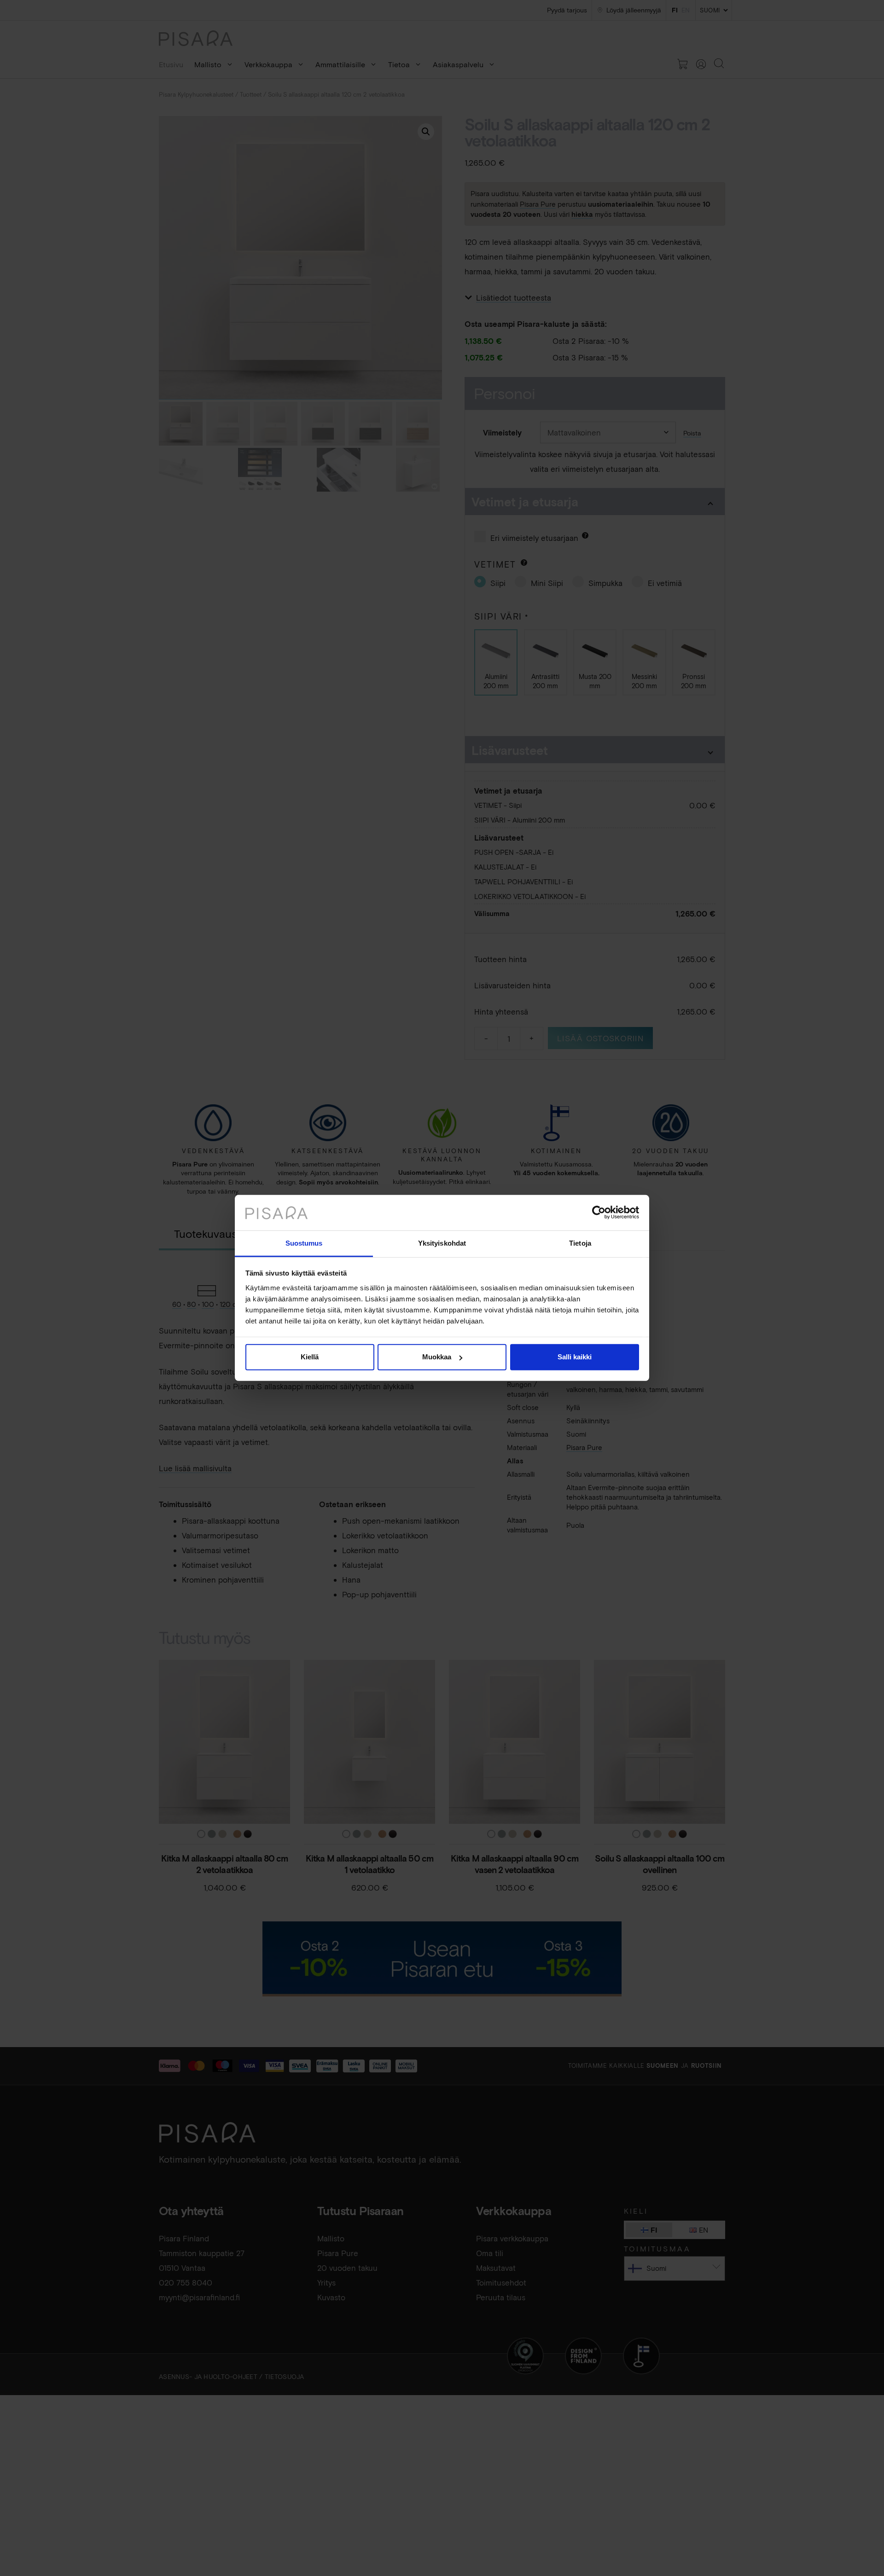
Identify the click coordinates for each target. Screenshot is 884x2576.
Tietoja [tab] (580, 1243)
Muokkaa (437, 1357)
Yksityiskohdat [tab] (442, 1243)
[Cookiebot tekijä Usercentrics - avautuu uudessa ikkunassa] (599, 1213)
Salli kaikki (575, 1357)
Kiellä (310, 1357)
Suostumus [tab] (304, 1243)
